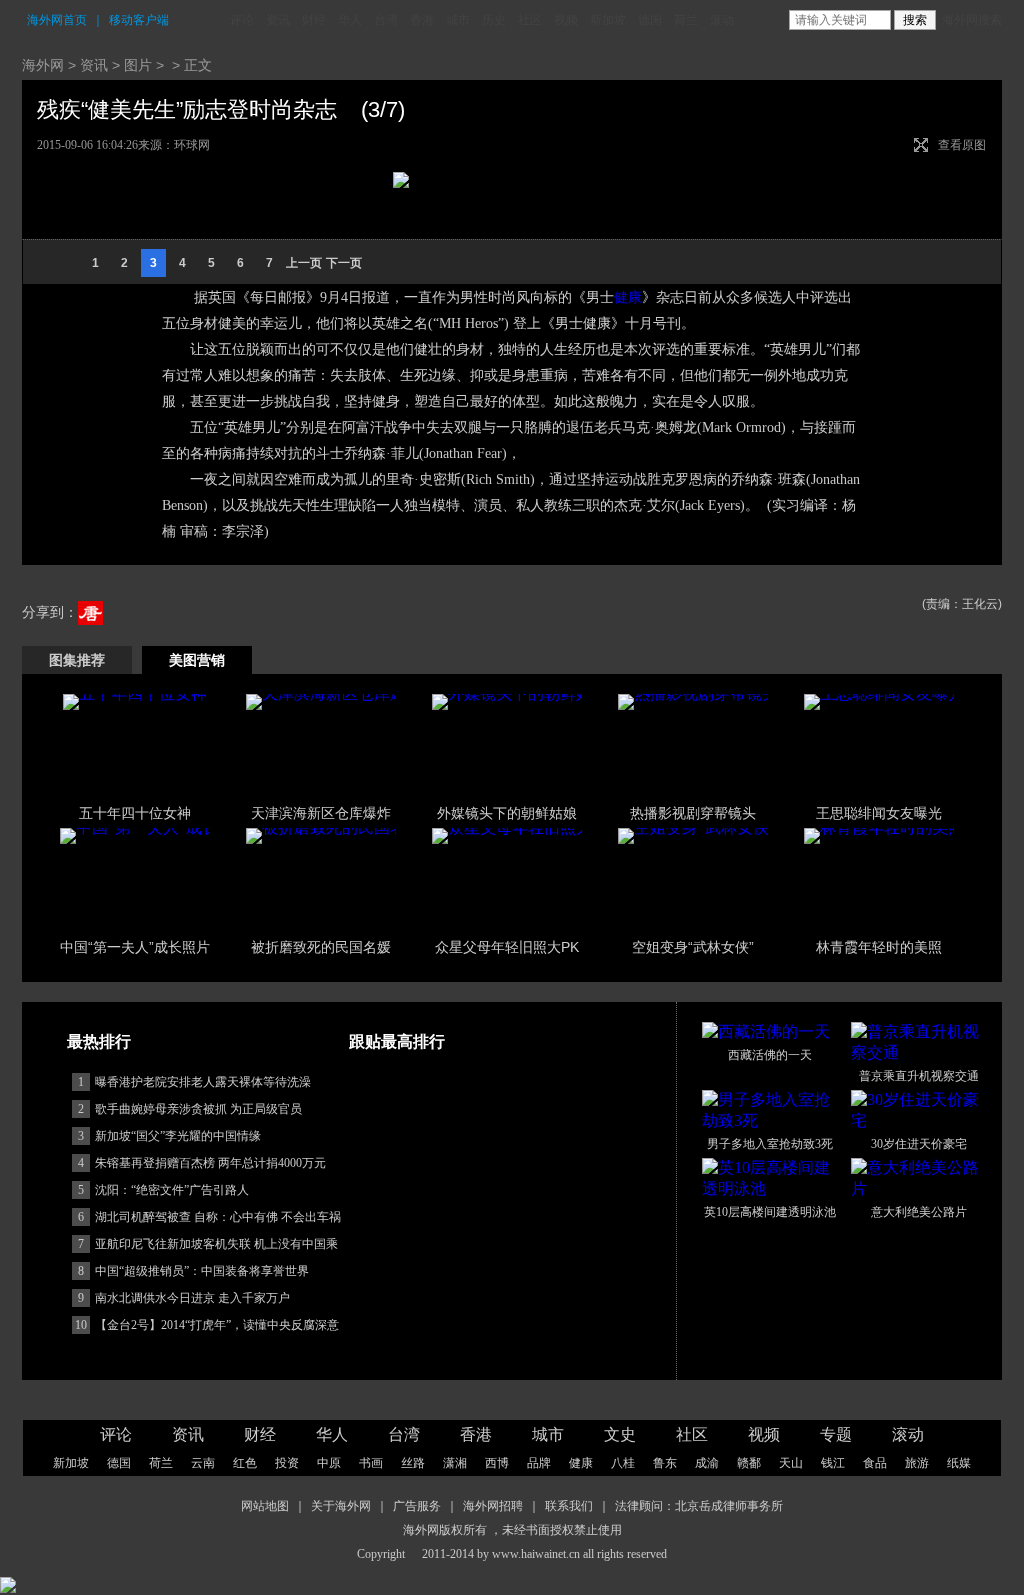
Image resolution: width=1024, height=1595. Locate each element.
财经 (314, 20)
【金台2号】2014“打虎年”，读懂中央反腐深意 (217, 1325)
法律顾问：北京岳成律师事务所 (699, 1506)
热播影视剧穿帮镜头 (693, 813)
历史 (494, 20)
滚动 (722, 20)
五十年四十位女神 (135, 813)
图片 (138, 65)
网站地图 (265, 1506)
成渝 (707, 1463)
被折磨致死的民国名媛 (321, 947)
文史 (620, 1434)
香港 (422, 20)
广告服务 (417, 1506)
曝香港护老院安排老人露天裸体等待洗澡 (203, 1082)
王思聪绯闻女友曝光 (879, 813)
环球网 (192, 145)
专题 (836, 1434)
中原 (329, 1463)
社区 (530, 20)
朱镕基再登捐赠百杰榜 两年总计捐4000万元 (210, 1163)
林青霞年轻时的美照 (879, 947)
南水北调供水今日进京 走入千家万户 (192, 1298)
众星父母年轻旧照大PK (507, 947)
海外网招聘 (493, 1506)
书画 (371, 1463)
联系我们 (569, 1506)
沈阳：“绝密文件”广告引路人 (172, 1190)
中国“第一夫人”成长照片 (135, 947)
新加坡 (608, 20)
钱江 (833, 1463)
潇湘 (455, 1463)
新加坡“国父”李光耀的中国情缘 (178, 1136)
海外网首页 (57, 20)
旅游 (917, 1463)
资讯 (278, 20)
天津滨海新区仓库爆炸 (321, 813)
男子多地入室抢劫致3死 (770, 1144)
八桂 (623, 1463)
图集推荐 (77, 660)
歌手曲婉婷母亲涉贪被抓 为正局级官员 (198, 1109)
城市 (458, 20)
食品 (875, 1463)
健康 (628, 297)
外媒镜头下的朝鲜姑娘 (507, 813)
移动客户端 (139, 20)
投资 (287, 1463)
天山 (791, 1463)
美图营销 (197, 660)
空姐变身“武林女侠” (693, 947)
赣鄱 (749, 1463)
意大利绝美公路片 (919, 1212)
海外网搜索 (972, 20)
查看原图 (962, 145)
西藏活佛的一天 (770, 1055)
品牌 (539, 1463)
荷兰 (686, 20)
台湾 (386, 20)
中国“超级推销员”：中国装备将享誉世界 (202, 1271)
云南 (203, 1463)
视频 (566, 20)
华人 (350, 20)
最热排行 (99, 1041)
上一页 (304, 263)
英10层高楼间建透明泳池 (770, 1212)
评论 (242, 20)
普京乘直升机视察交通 (919, 1076)
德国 (650, 20)
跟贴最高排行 (397, 1041)
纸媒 (959, 1463)
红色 (245, 1463)
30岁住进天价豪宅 (919, 1144)
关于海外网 (341, 1506)
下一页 (344, 263)
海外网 (43, 65)
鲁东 (665, 1463)
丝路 (413, 1463)
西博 (497, 1463)
